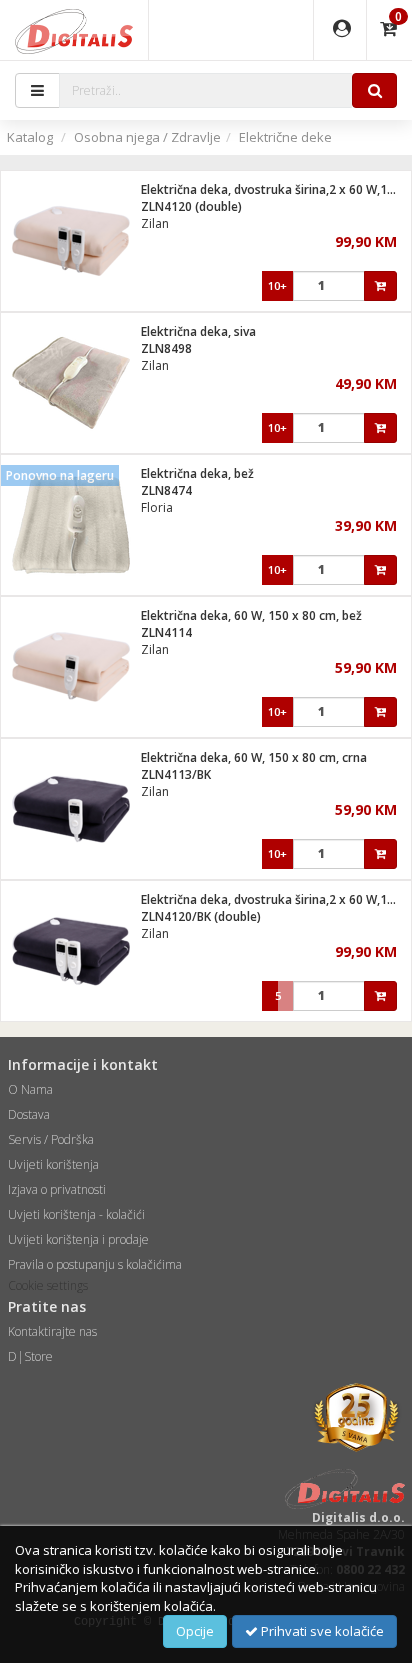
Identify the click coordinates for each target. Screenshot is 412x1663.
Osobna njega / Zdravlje (147, 137)
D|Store (30, 1356)
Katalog (30, 137)
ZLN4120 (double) (191, 206)
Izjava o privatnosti (57, 1189)
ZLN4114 (166, 632)
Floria (157, 507)
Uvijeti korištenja (53, 1164)
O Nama (30, 1089)
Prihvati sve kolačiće (321, 1631)
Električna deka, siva (198, 331)
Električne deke (285, 137)
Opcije (195, 1631)
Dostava (29, 1114)
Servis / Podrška (51, 1139)
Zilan (155, 223)
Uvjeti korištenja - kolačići (76, 1214)
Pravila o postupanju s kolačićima (95, 1264)
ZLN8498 (166, 348)
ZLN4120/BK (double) (201, 916)
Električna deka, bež (197, 473)
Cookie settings (48, 1285)
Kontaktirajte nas (52, 1331)
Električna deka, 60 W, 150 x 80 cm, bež (251, 615)
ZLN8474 (166, 490)
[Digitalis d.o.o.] (74, 30)
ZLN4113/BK (176, 774)
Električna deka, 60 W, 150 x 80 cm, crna (254, 757)
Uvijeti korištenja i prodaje (78, 1239)
